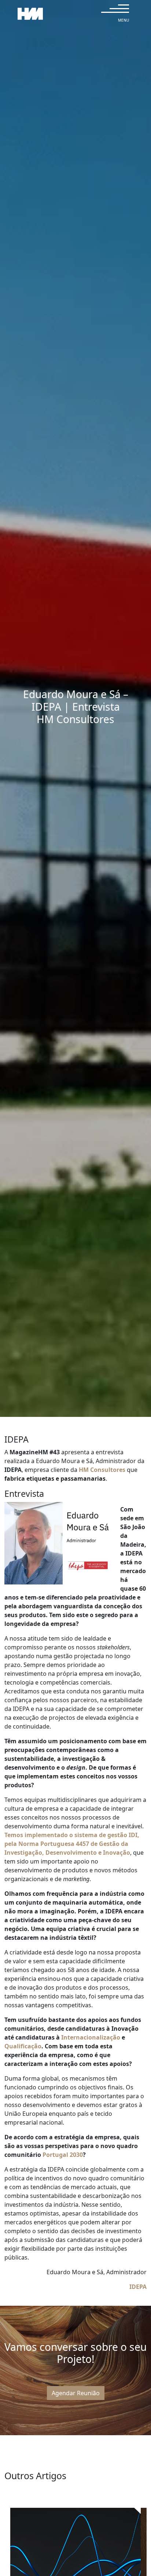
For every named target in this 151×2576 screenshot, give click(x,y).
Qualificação (23, 2046)
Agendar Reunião (76, 2393)
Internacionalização (91, 2037)
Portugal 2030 (63, 2155)
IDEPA (138, 2287)
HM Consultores (102, 1470)
